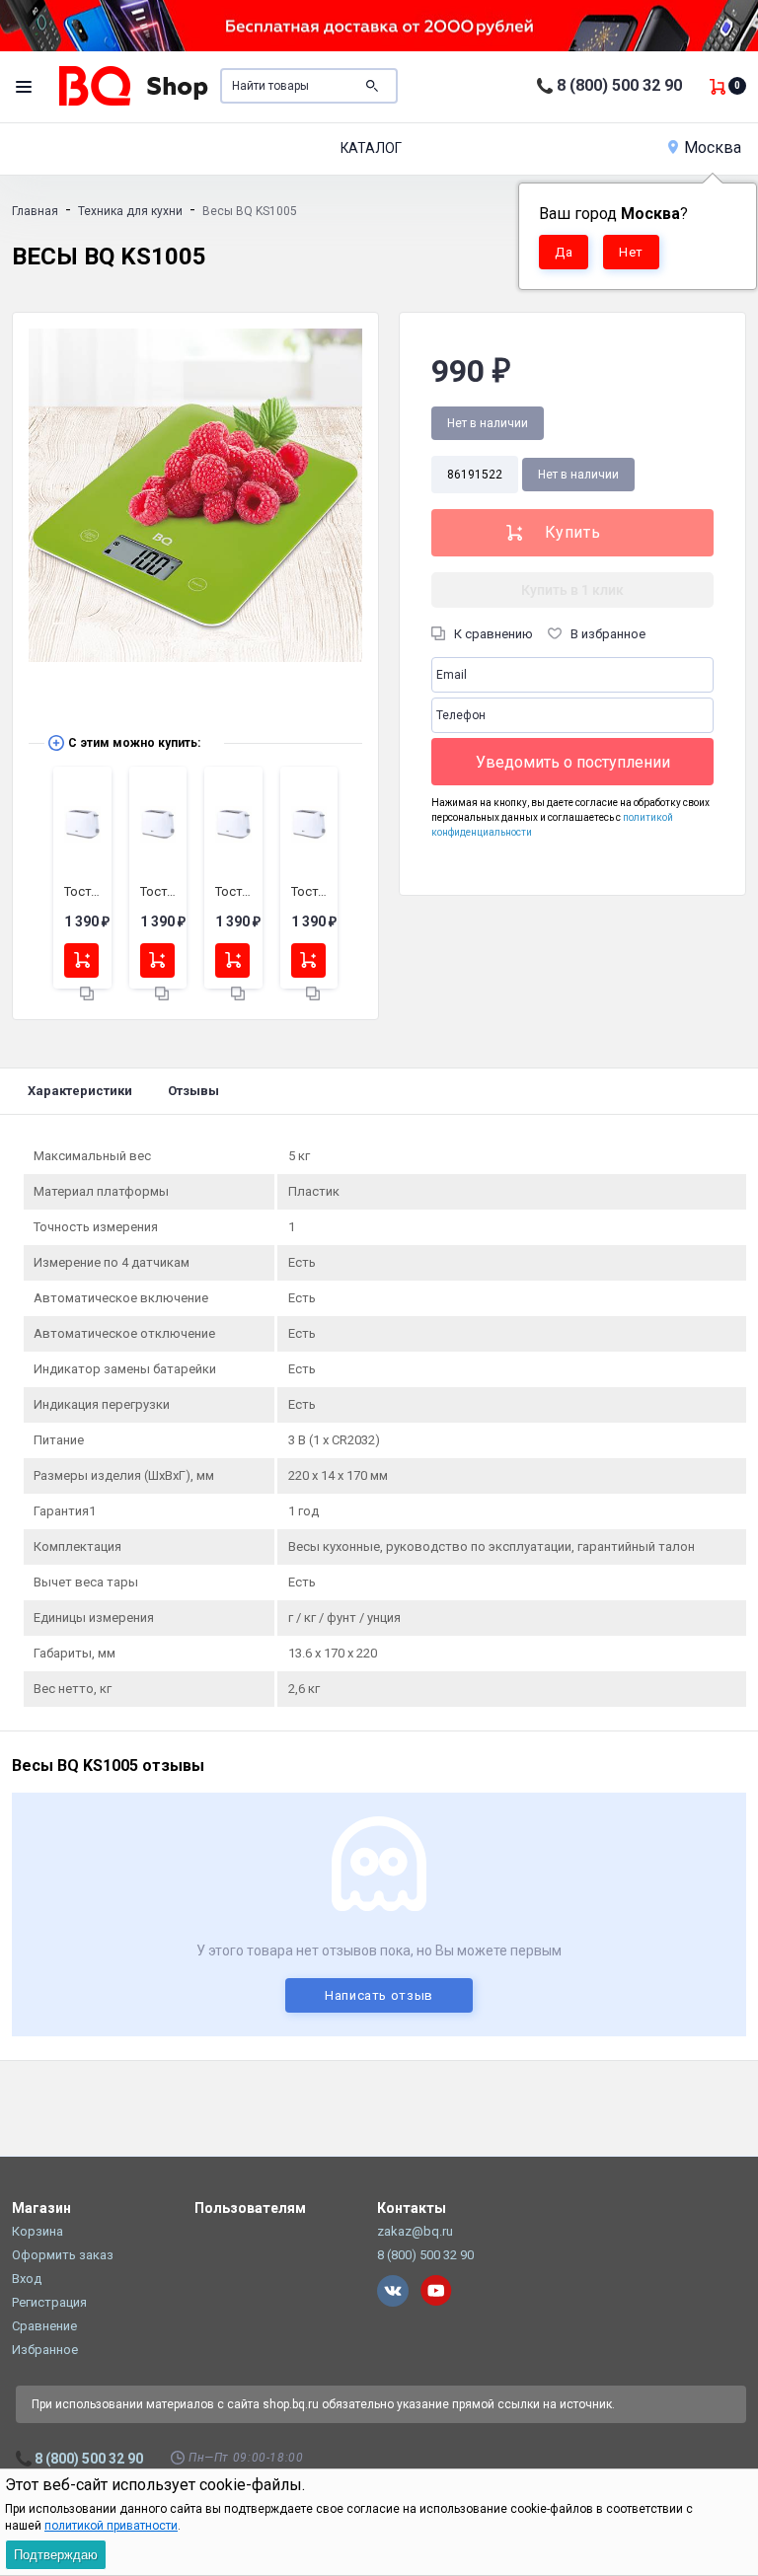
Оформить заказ (63, 2255)
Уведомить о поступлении (573, 762)
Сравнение (44, 2326)
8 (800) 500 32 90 (619, 85)
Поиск (372, 86)
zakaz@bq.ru (415, 2231)
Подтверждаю (56, 2555)
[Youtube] (436, 2291)
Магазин (41, 2208)
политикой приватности (111, 2526)
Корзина (38, 2231)
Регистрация (49, 2302)
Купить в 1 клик (572, 590)
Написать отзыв (379, 1995)
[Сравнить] (87, 994)
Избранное (45, 2350)
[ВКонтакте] (393, 2291)
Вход (27, 2279)
